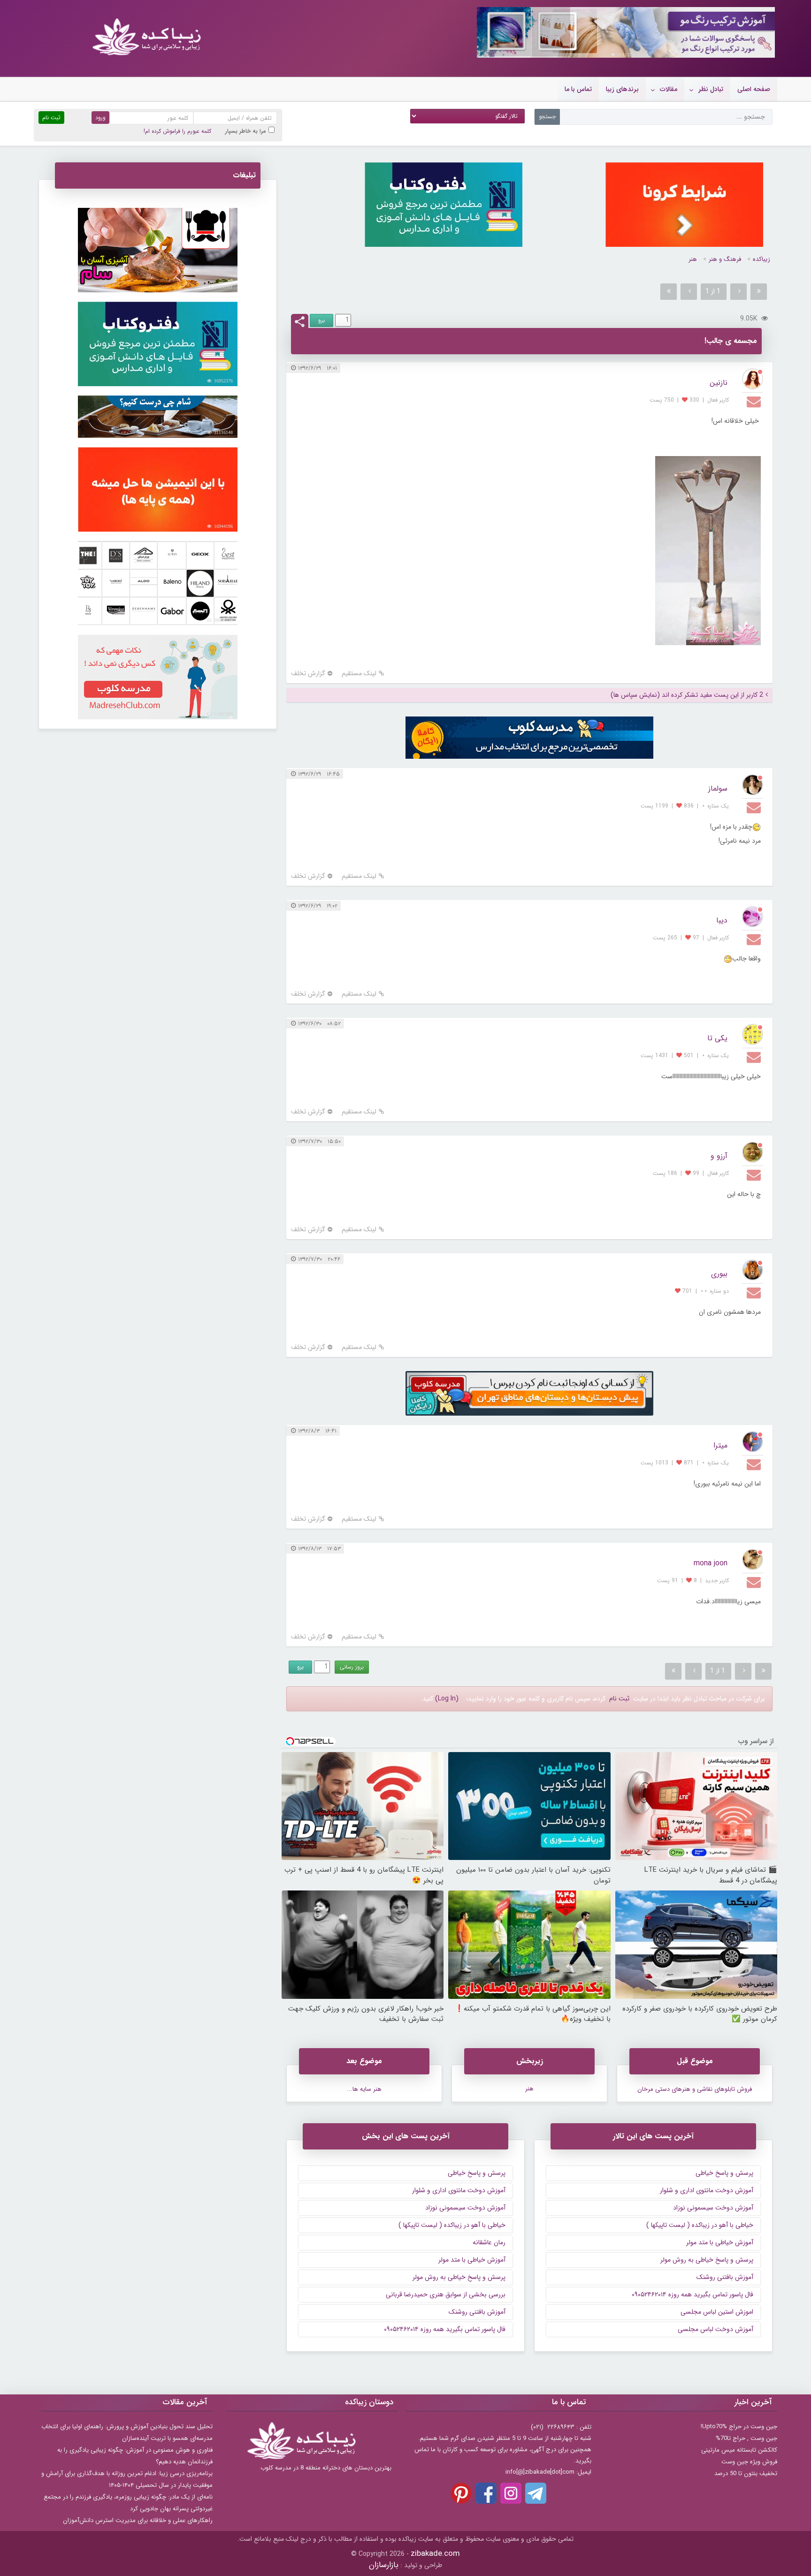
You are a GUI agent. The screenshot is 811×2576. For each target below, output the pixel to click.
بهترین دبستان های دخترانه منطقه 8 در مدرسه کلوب (326, 2468)
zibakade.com (435, 2554)
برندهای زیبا (622, 89)
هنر (693, 259)
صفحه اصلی (754, 89)
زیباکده (761, 259)
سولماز (718, 789)
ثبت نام (619, 1699)
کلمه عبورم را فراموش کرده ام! (177, 131)
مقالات (669, 89)
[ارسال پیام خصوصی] (755, 401)
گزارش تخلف (308, 674)
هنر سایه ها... (364, 2089)
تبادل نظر (711, 89)
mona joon (711, 1563)
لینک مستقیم (359, 674)
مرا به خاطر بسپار (246, 131)
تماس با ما (578, 89)
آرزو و (719, 1156)
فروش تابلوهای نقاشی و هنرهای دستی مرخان (695, 2089)
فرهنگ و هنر (725, 259)
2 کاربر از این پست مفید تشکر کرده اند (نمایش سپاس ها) (687, 695)
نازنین (719, 383)
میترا (720, 1445)
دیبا (722, 920)
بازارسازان (384, 2565)
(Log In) (447, 1699)
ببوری (719, 1274)
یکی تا (717, 1038)
